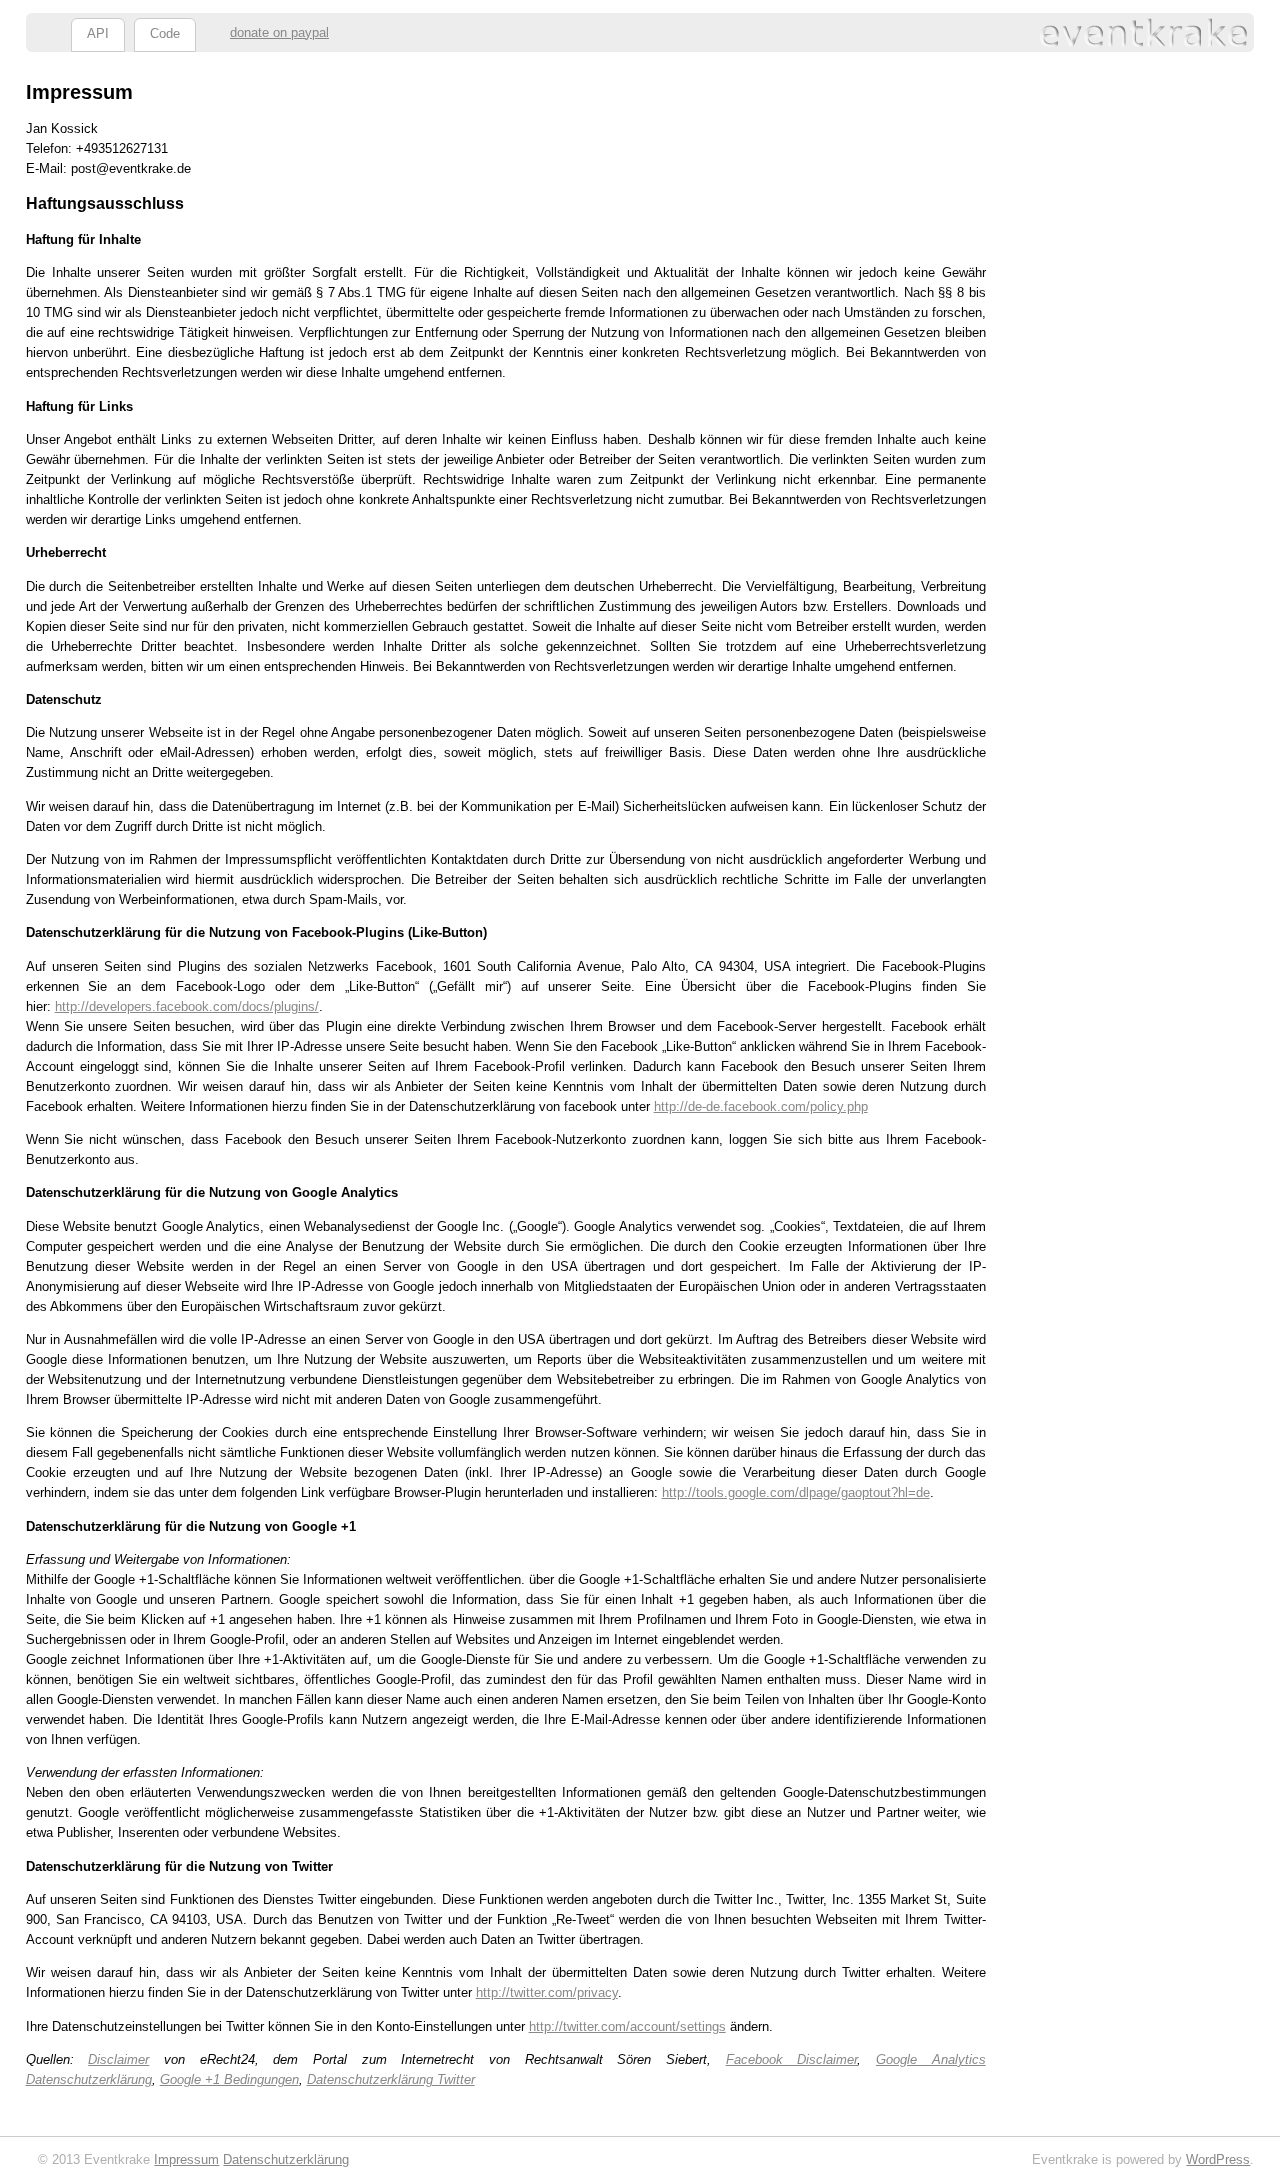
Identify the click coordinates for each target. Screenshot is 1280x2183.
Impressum (186, 2159)
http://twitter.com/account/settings (627, 2026)
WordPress (1218, 2159)
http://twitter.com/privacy (547, 1992)
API (98, 33)
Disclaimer (118, 2059)
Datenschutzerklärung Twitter (391, 2079)
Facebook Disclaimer (792, 2059)
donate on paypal (279, 32)
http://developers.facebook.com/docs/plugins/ (187, 1006)
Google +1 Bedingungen (229, 2079)
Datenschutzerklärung (286, 2159)
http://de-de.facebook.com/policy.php (761, 1106)
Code (165, 33)
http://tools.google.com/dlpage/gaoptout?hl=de (796, 1492)
